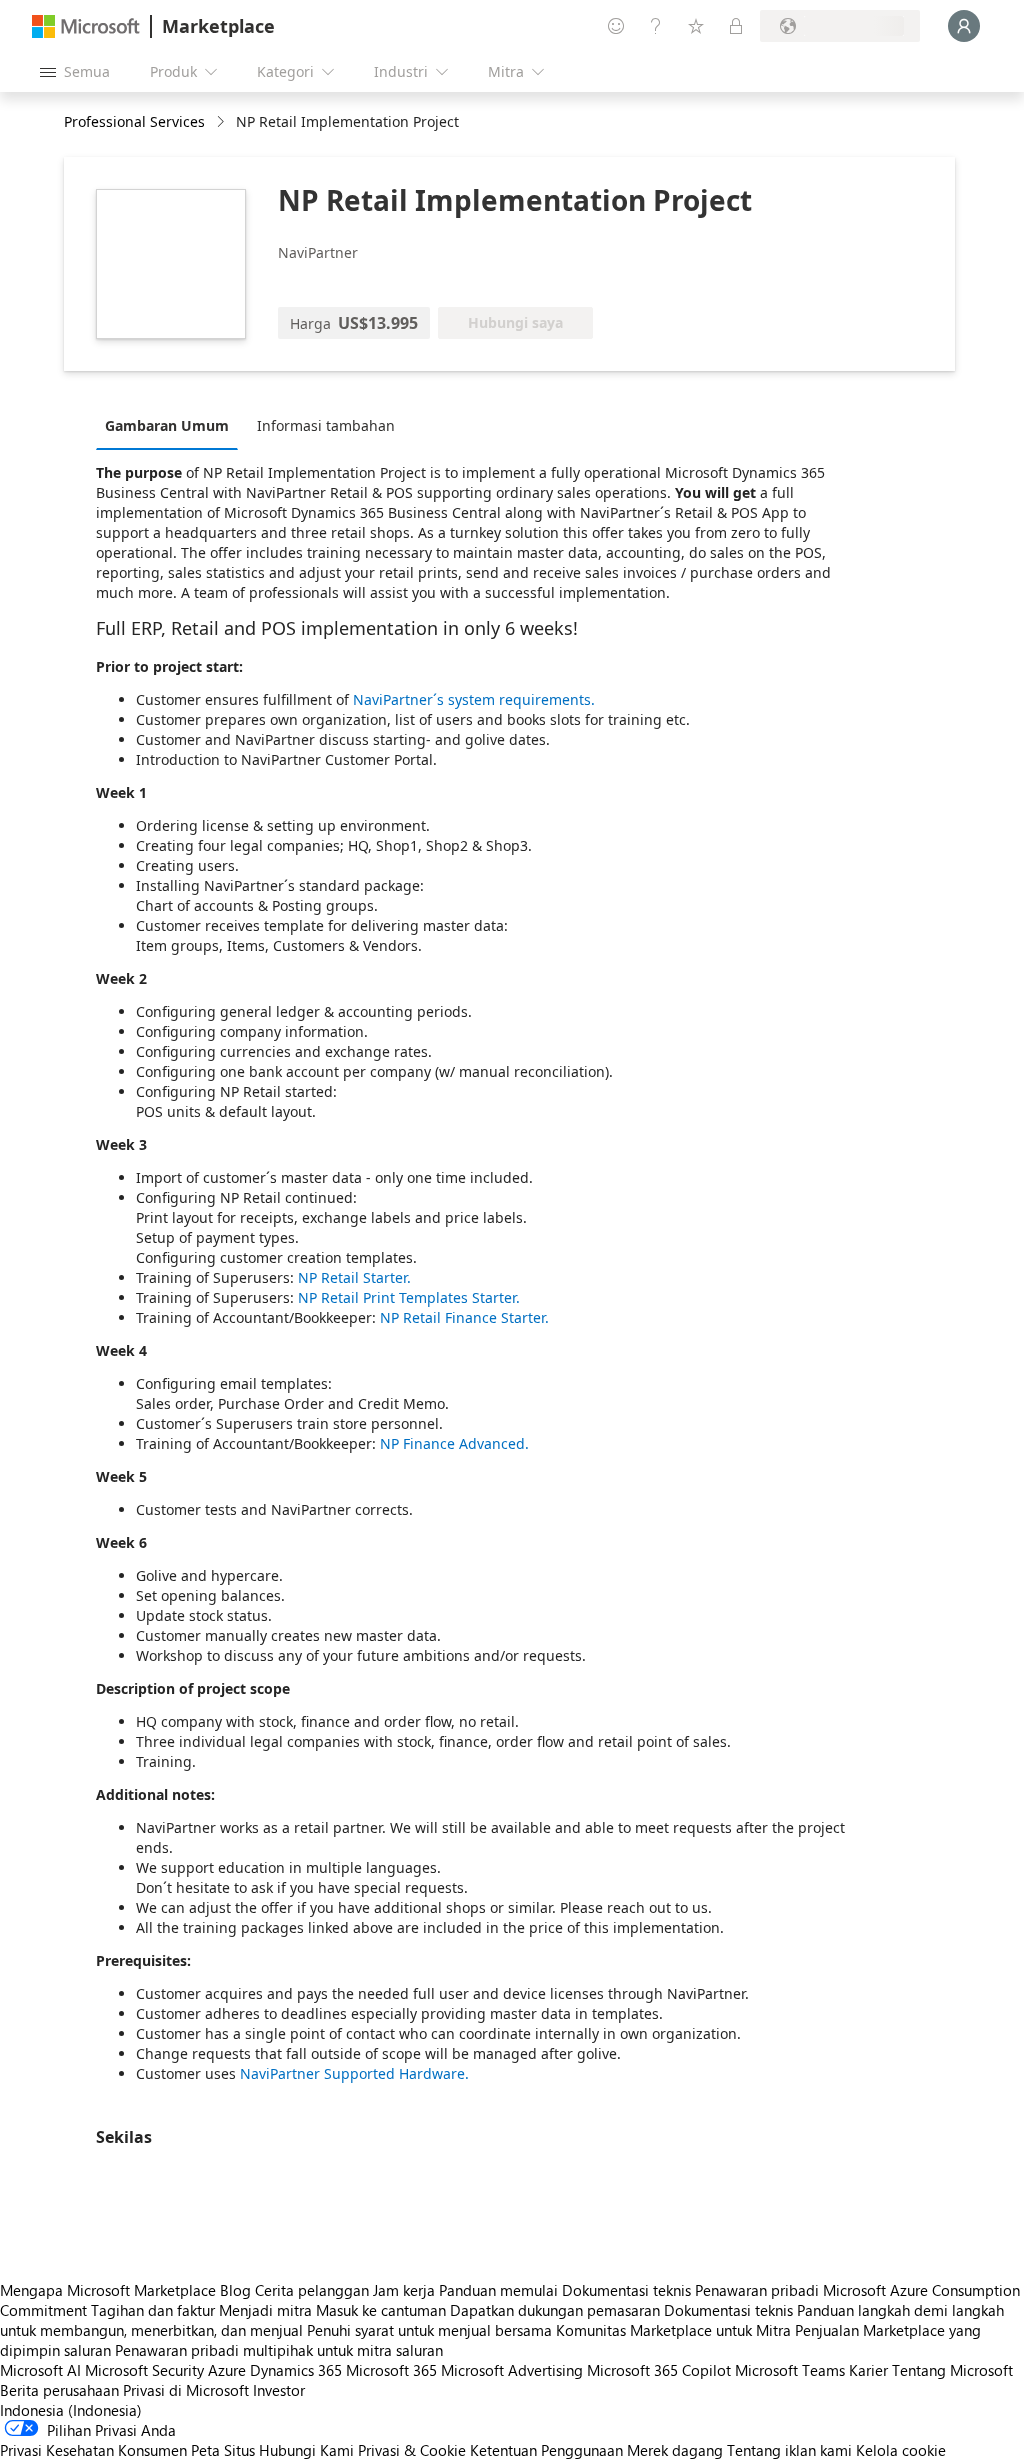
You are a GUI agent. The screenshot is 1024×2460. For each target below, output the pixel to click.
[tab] (172, 425)
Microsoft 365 (391, 2370)
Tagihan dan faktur (153, 2310)
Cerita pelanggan (312, 2290)
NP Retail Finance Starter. (464, 1317)
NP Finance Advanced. (454, 1443)
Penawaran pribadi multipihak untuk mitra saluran (279, 2350)
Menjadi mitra (265, 2310)
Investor (279, 2390)
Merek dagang (675, 2450)
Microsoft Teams (790, 2370)
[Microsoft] (86, 26)
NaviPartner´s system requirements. (474, 699)
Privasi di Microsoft (186, 2390)
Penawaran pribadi (757, 2290)
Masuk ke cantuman (381, 2310)
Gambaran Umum (167, 425)
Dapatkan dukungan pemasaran (555, 2310)
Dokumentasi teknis (626, 2290)
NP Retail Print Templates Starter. (409, 1297)
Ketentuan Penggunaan (546, 2450)
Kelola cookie (901, 2450)
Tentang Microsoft (952, 2370)
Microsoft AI (40, 2370)
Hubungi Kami (306, 2450)
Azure (227, 2370)
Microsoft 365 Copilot (659, 2370)
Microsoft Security (144, 2370)
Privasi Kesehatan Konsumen (93, 2450)
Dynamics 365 (296, 2370)
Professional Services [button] (134, 121)
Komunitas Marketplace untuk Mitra (673, 2330)
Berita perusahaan (59, 2390)
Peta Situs (223, 2450)
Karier (868, 2370)
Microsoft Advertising (512, 2370)
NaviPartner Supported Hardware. (354, 2073)
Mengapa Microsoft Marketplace (108, 2290)
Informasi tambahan (326, 425)
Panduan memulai (498, 2290)
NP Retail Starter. (354, 1277)
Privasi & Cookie (412, 2450)
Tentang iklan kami (789, 2450)
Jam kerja (404, 2290)
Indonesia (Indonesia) (71, 2410)
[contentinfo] (222, 122)
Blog (235, 2290)
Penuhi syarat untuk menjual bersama (429, 2330)
